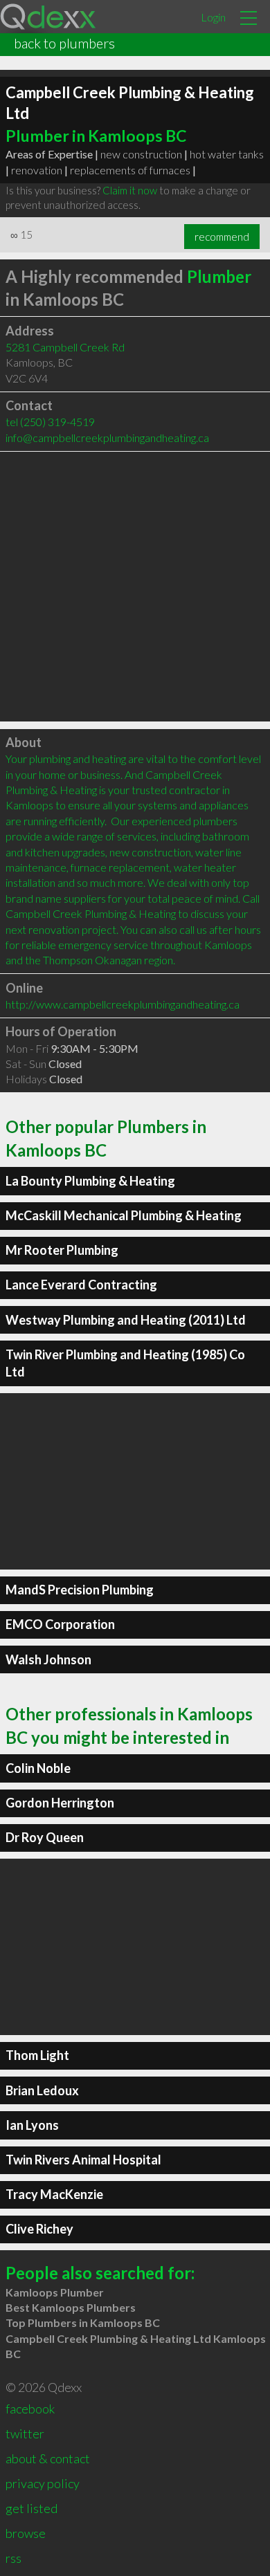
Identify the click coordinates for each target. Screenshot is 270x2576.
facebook (30, 2409)
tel (50, 422)
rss (13, 2558)
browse (26, 2533)
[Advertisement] (135, 587)
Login (213, 17)
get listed (31, 2508)
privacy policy (43, 2483)
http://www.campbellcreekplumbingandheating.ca (123, 1004)
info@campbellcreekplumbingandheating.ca (107, 438)
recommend (222, 237)
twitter (25, 2434)
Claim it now (130, 190)
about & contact (48, 2458)
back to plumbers (64, 43)
